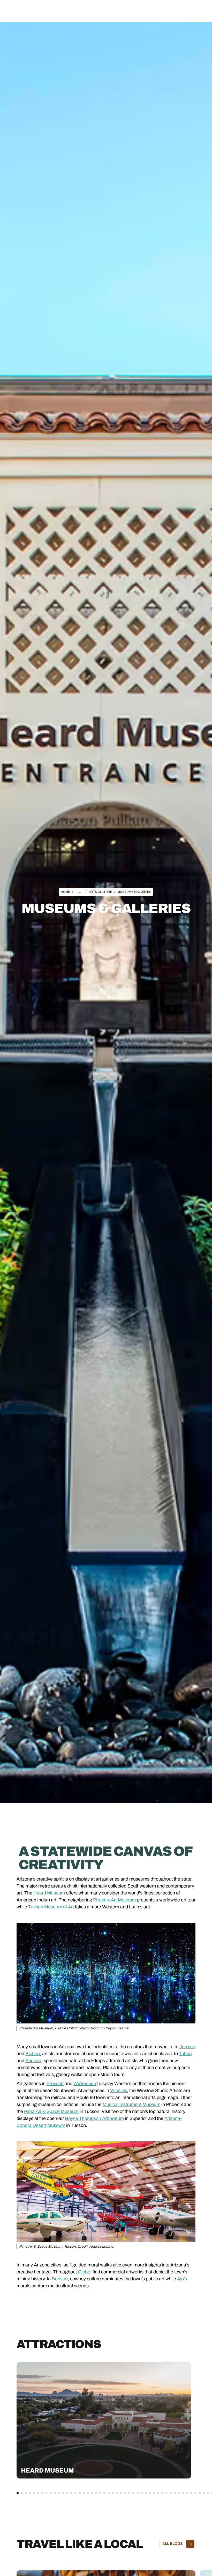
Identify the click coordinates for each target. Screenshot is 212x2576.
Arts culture (100, 892)
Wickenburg (86, 2084)
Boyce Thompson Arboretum (94, 2118)
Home (65, 892)
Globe (84, 2272)
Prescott (55, 2084)
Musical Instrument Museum (131, 2104)
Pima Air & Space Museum (51, 2111)
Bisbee (33, 2054)
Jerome (187, 2047)
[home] (32, 9)
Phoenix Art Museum (114, 1900)
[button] (199, 9)
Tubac (185, 2054)
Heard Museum (49, 1893)
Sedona (33, 2061)
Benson (60, 2279)
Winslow (119, 2091)
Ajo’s (182, 2279)
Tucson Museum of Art (51, 1907)
